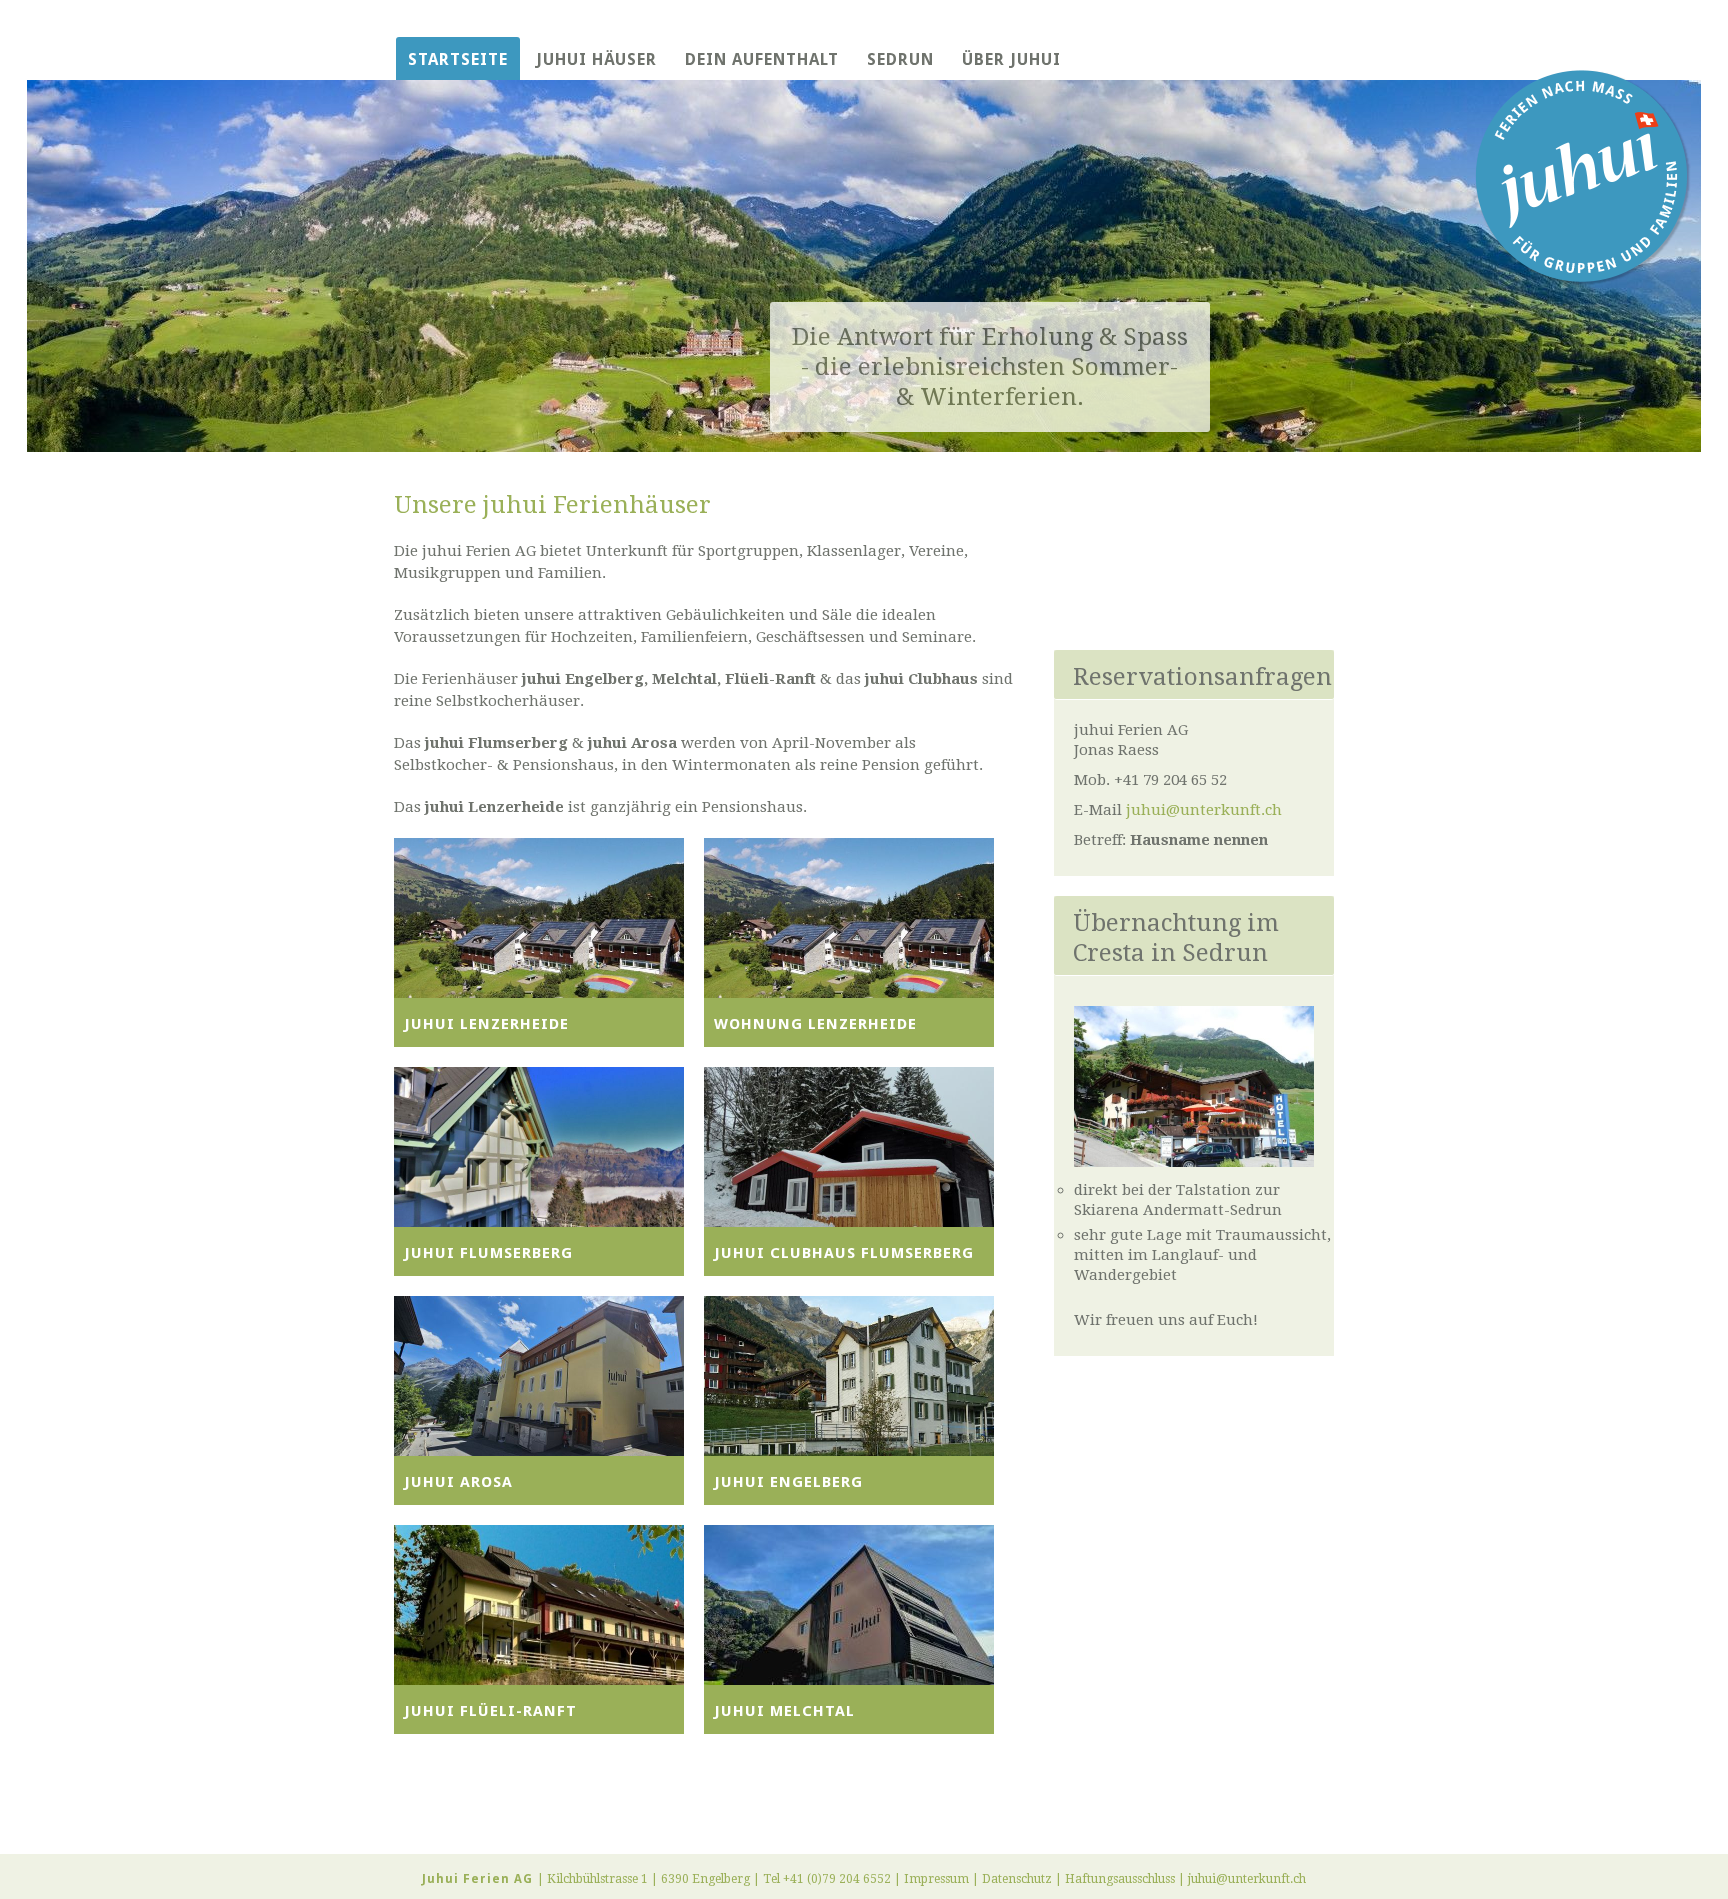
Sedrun (900, 59)
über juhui (1011, 59)
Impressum (936, 1879)
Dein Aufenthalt (762, 59)
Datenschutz (1017, 1879)
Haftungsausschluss (1120, 1879)
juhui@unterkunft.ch (1204, 810)
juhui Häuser (596, 59)
